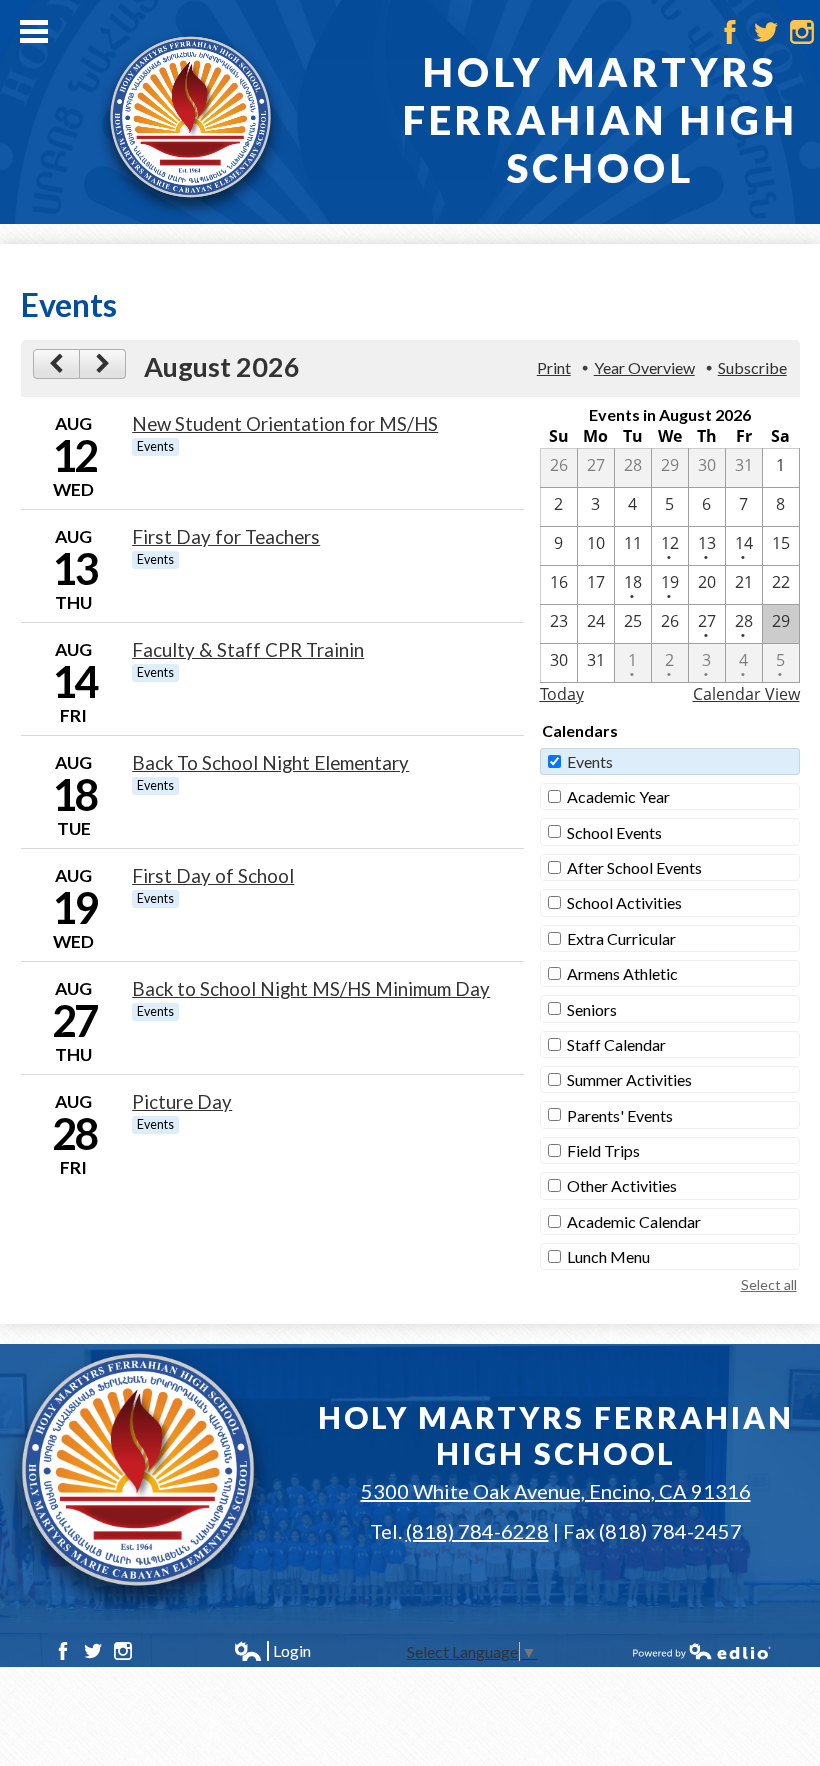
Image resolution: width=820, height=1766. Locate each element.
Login (272, 1651)
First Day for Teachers (226, 537)
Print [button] (554, 367)
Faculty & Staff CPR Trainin (248, 650)
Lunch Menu (608, 1256)
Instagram (802, 32)
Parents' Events (620, 1115)
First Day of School (213, 876)
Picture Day (182, 1102)
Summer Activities (629, 1079)
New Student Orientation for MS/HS (285, 424)
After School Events (634, 867)
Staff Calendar (616, 1044)
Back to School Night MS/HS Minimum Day (311, 989)
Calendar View (746, 694)
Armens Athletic (622, 973)
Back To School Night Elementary (270, 763)
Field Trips (603, 1150)
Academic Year (618, 796)
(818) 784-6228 (477, 1531)
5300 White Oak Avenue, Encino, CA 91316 (556, 1491)
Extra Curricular (621, 938)
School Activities (624, 902)
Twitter (766, 32)
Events (590, 761)
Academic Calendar (634, 1221)
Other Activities (622, 1185)
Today (562, 694)
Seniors (592, 1009)
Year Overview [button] (644, 367)
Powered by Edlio (702, 1651)
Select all (769, 1284)
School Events (614, 832)
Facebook (730, 32)
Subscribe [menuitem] (752, 367)
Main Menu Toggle (34, 31)
